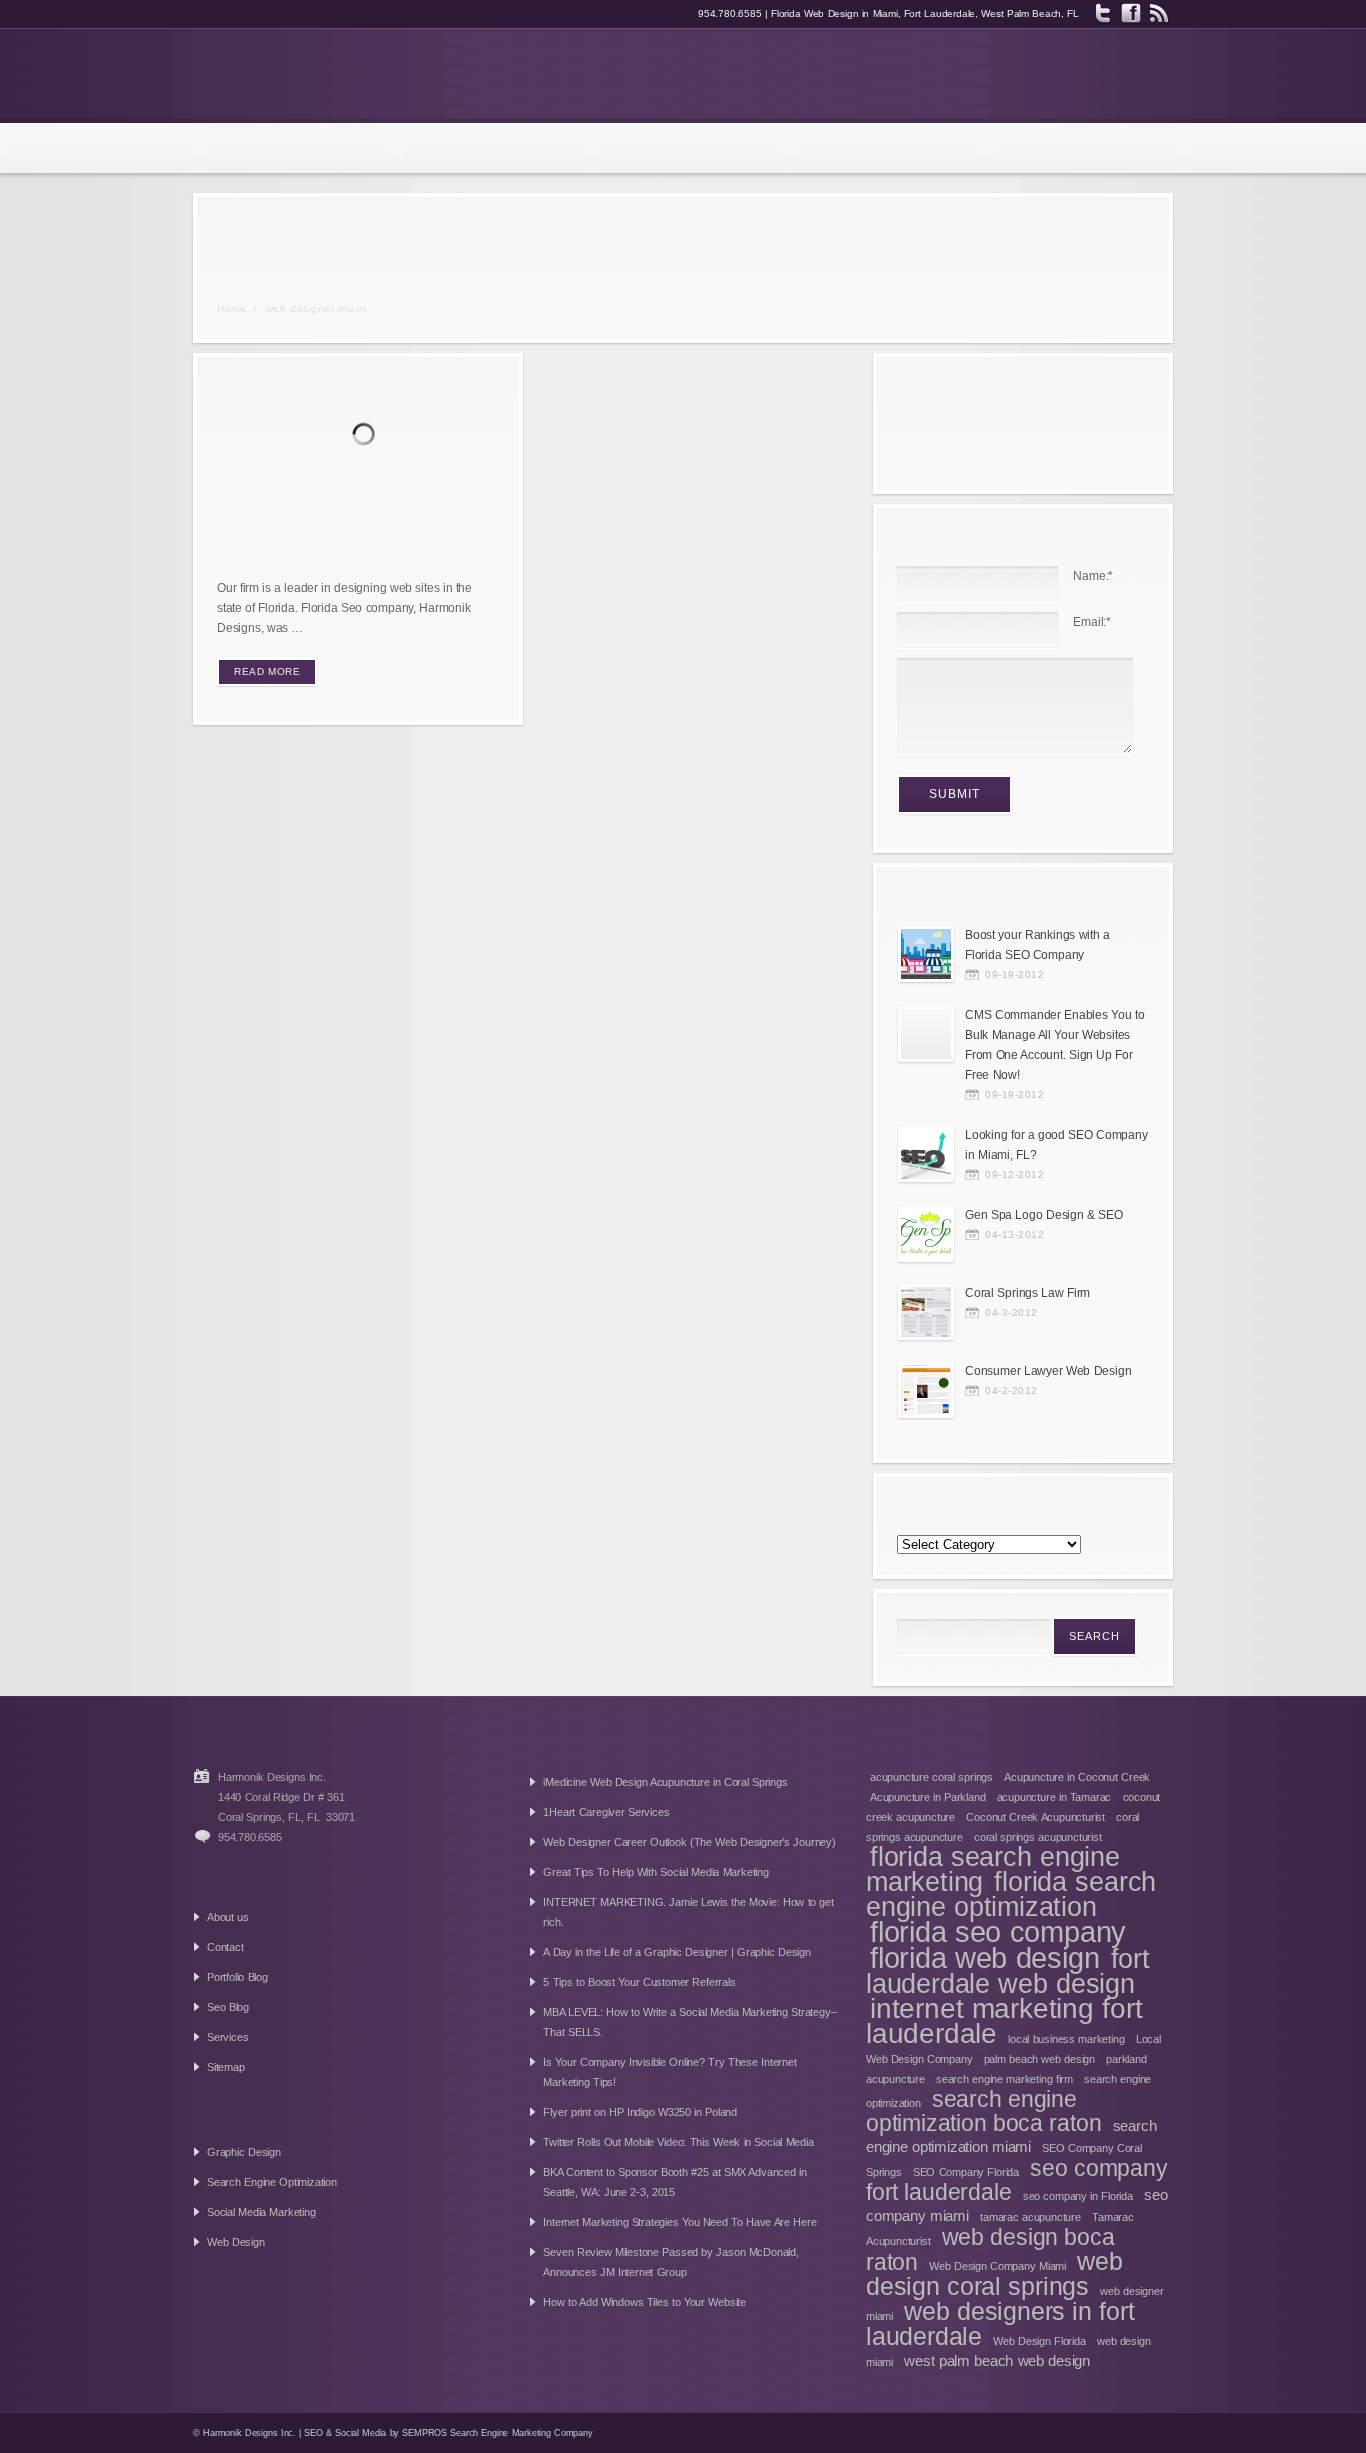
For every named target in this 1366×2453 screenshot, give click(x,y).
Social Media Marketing (261, 2212)
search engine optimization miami (1011, 2136)
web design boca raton (990, 2249)
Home (231, 308)
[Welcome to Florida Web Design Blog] (367, 437)
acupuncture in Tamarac (1054, 1797)
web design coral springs (994, 2273)
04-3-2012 (1011, 1312)
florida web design (984, 1957)
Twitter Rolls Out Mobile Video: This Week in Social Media (678, 2142)
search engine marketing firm (1004, 2079)
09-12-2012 (1014, 1174)
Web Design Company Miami (997, 2266)
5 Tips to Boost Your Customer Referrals (639, 1982)
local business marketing (1066, 2039)
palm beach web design (1039, 2059)
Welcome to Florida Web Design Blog (328, 542)
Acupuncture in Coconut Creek (1077, 1777)
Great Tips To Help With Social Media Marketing (655, 1872)
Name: (1093, 576)
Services (227, 2037)
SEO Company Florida (966, 2172)
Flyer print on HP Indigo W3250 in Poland (640, 2112)
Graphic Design (244, 2152)
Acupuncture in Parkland (927, 1797)
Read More (267, 671)
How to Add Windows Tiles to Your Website (644, 2302)
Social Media (360, 2433)
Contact (225, 1947)
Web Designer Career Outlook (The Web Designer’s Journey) (689, 1842)
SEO (313, 2433)
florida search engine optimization (1011, 1894)
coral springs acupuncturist (1038, 1837)
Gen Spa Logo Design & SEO (1044, 1215)
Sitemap (226, 2067)
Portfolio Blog (237, 1977)
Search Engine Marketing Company (521, 2433)
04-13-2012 (1014, 1234)
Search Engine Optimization (272, 2182)
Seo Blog (228, 2007)
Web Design (236, 2242)
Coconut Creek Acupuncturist (1035, 1817)
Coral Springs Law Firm (1027, 1293)
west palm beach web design (997, 2360)
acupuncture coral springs (931, 1777)
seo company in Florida (1078, 2196)
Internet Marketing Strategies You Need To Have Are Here (679, 2222)
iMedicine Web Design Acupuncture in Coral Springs (665, 1782)
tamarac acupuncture (1030, 2217)
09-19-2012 (1014, 974)
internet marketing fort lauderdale (1004, 2021)
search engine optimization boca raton (983, 2111)
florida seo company (998, 1931)
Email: (1092, 622)
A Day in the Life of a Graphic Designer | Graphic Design (676, 1952)
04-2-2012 (1011, 1390)
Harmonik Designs (330, 75)
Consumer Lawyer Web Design (1048, 1371)
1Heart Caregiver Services (606, 1812)
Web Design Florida (1039, 2341)
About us (228, 1917)
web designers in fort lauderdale (1000, 2323)
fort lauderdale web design (1008, 1971)
